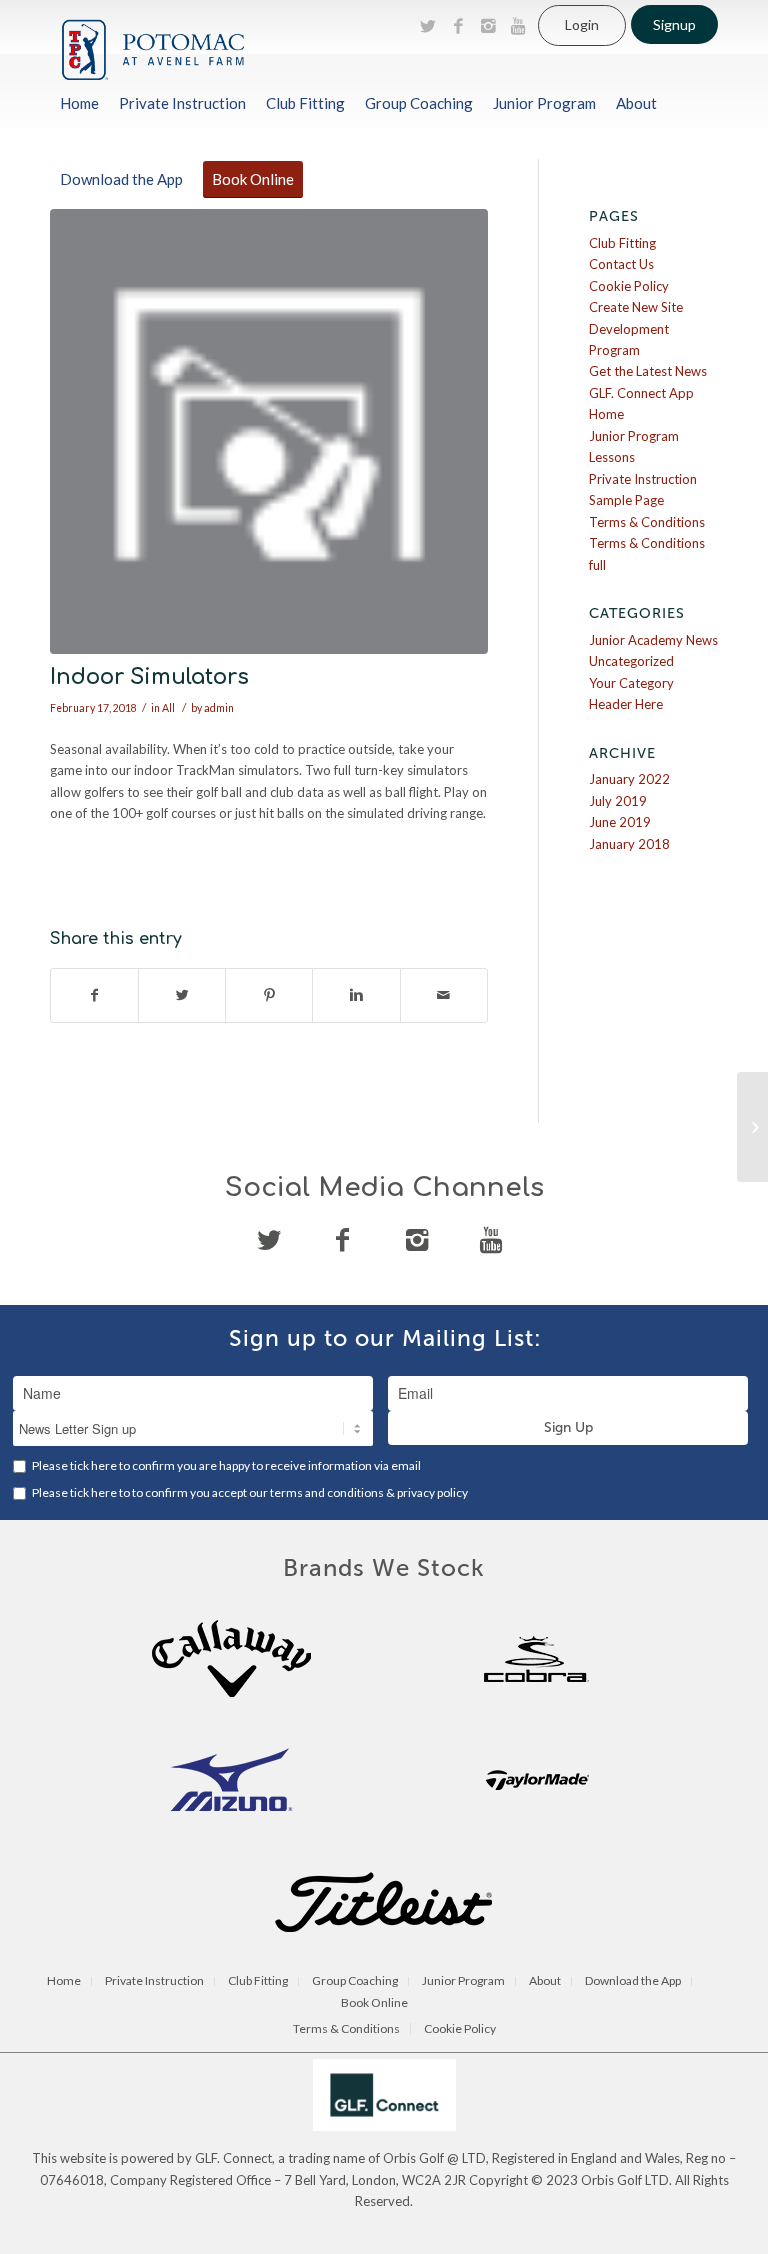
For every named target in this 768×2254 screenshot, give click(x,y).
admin (219, 708)
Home (606, 414)
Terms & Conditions (647, 522)
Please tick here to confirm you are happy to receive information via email (225, 1465)
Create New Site (636, 307)
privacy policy (432, 1492)
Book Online (374, 2003)
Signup (674, 24)
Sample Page (626, 500)
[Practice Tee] (752, 1127)
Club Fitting (622, 243)
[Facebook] (458, 26)
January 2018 (629, 844)
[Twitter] (428, 26)
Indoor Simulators (149, 677)
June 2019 (620, 822)
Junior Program (634, 436)
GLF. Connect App (641, 393)
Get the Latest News (648, 371)
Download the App (633, 1981)
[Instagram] (488, 26)
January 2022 (629, 779)
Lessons (612, 457)
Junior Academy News (653, 640)
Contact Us (621, 264)
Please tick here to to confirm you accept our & (249, 1492)
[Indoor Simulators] (269, 431)
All (168, 708)
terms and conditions (328, 1492)
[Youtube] (518, 26)
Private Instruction (643, 479)
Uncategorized (631, 661)
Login (582, 24)
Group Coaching (355, 1981)
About (545, 1981)
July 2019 (618, 801)
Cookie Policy (629, 286)
